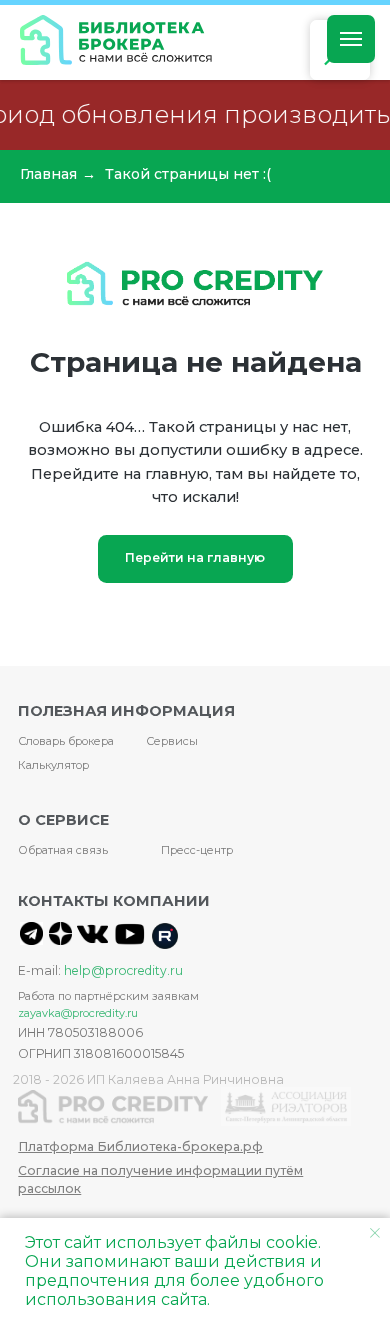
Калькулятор (53, 765)
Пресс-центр (197, 850)
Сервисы (172, 741)
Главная (48, 174)
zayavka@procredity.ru (78, 1013)
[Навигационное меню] (351, 39)
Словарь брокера (66, 741)
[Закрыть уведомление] (375, 1233)
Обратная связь (63, 850)
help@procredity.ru (123, 970)
